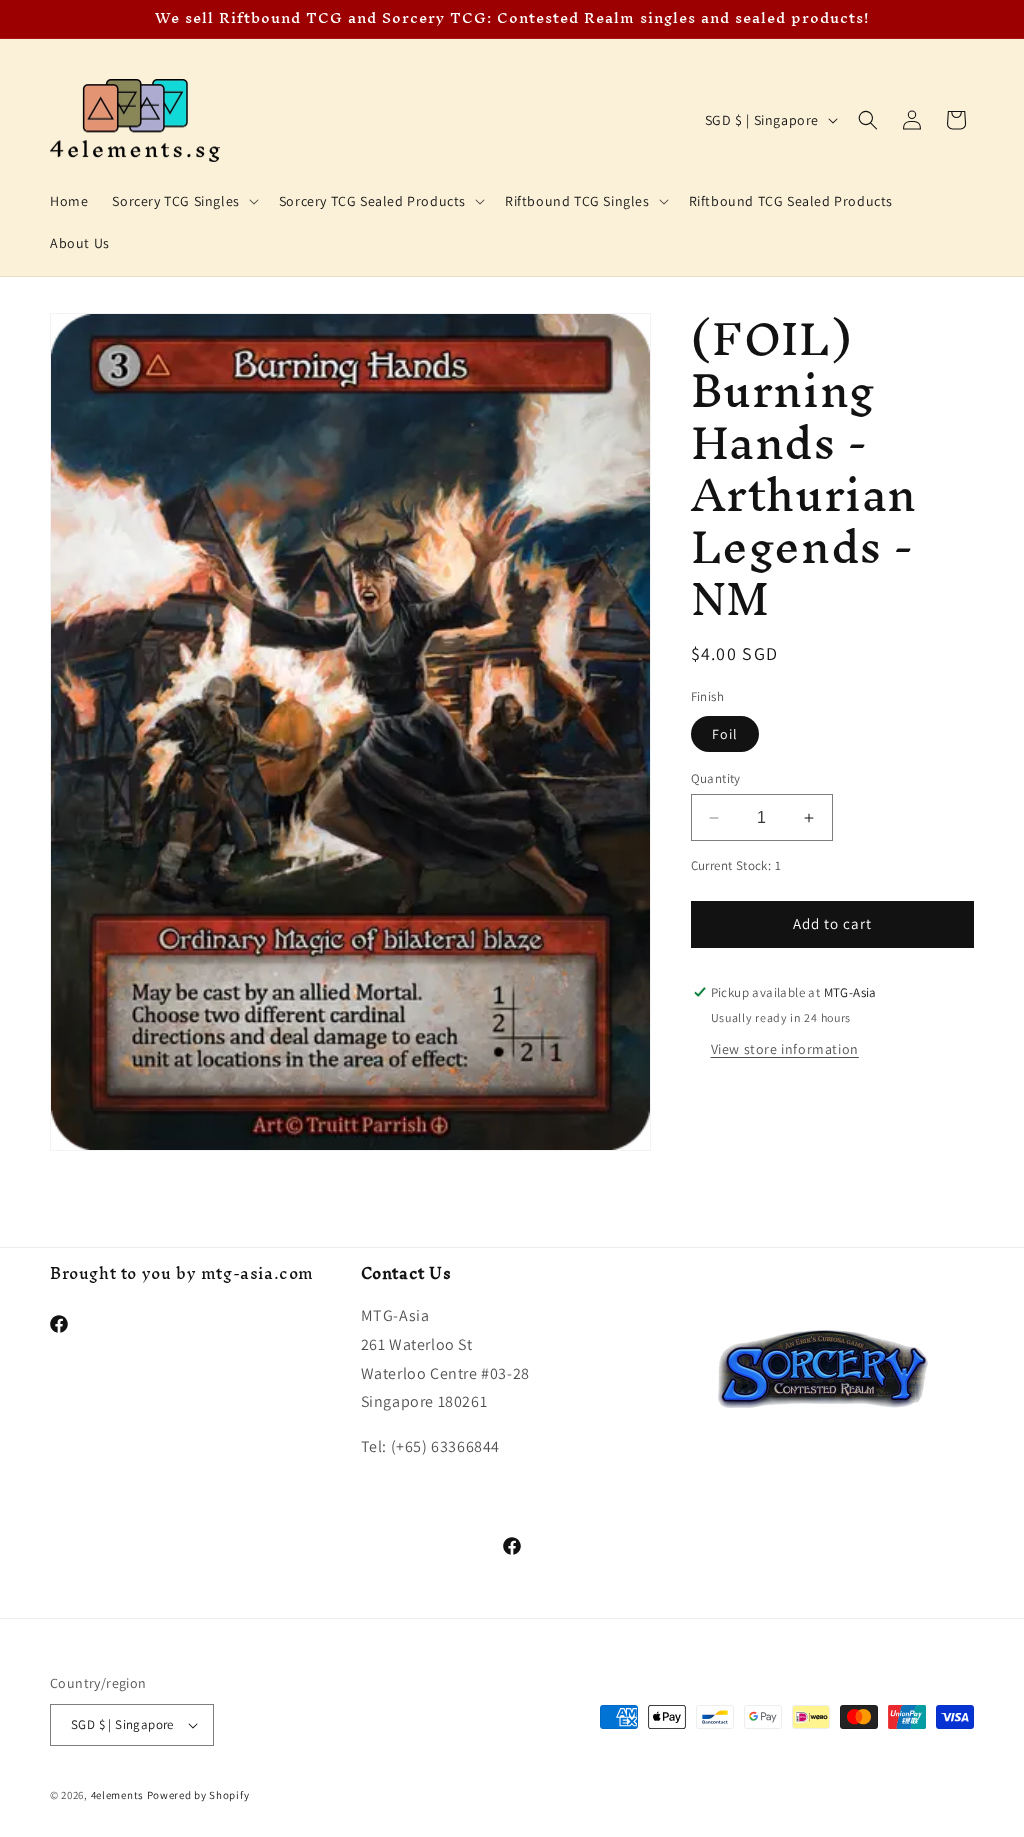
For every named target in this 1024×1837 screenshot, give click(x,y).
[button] (183, 201)
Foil (725, 734)
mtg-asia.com (257, 1273)
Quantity (716, 778)
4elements (117, 1795)
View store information (785, 1049)
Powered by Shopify (198, 1795)
